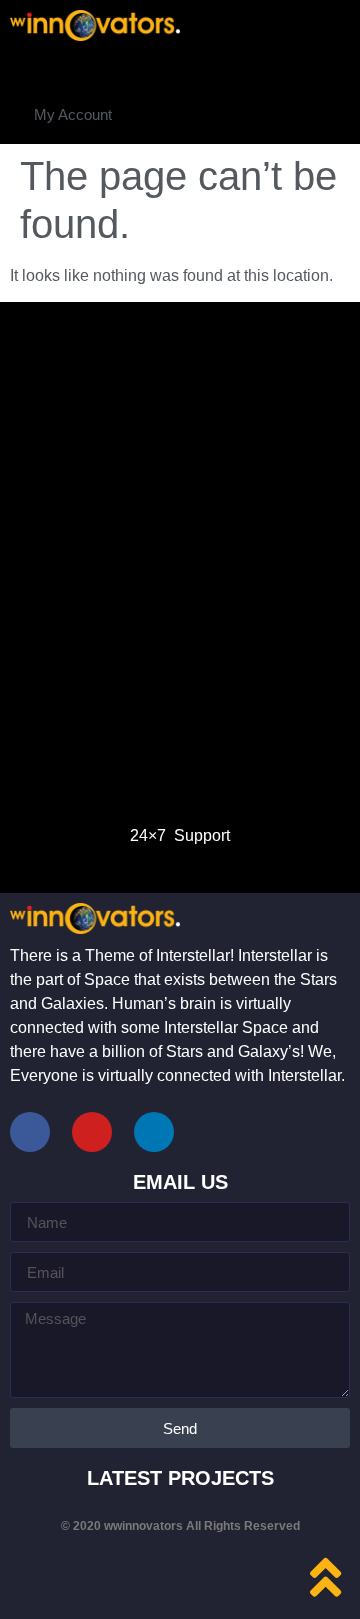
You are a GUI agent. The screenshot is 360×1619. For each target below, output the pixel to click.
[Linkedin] (154, 1132)
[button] (73, 114)
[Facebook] (30, 1132)
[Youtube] (92, 1132)
